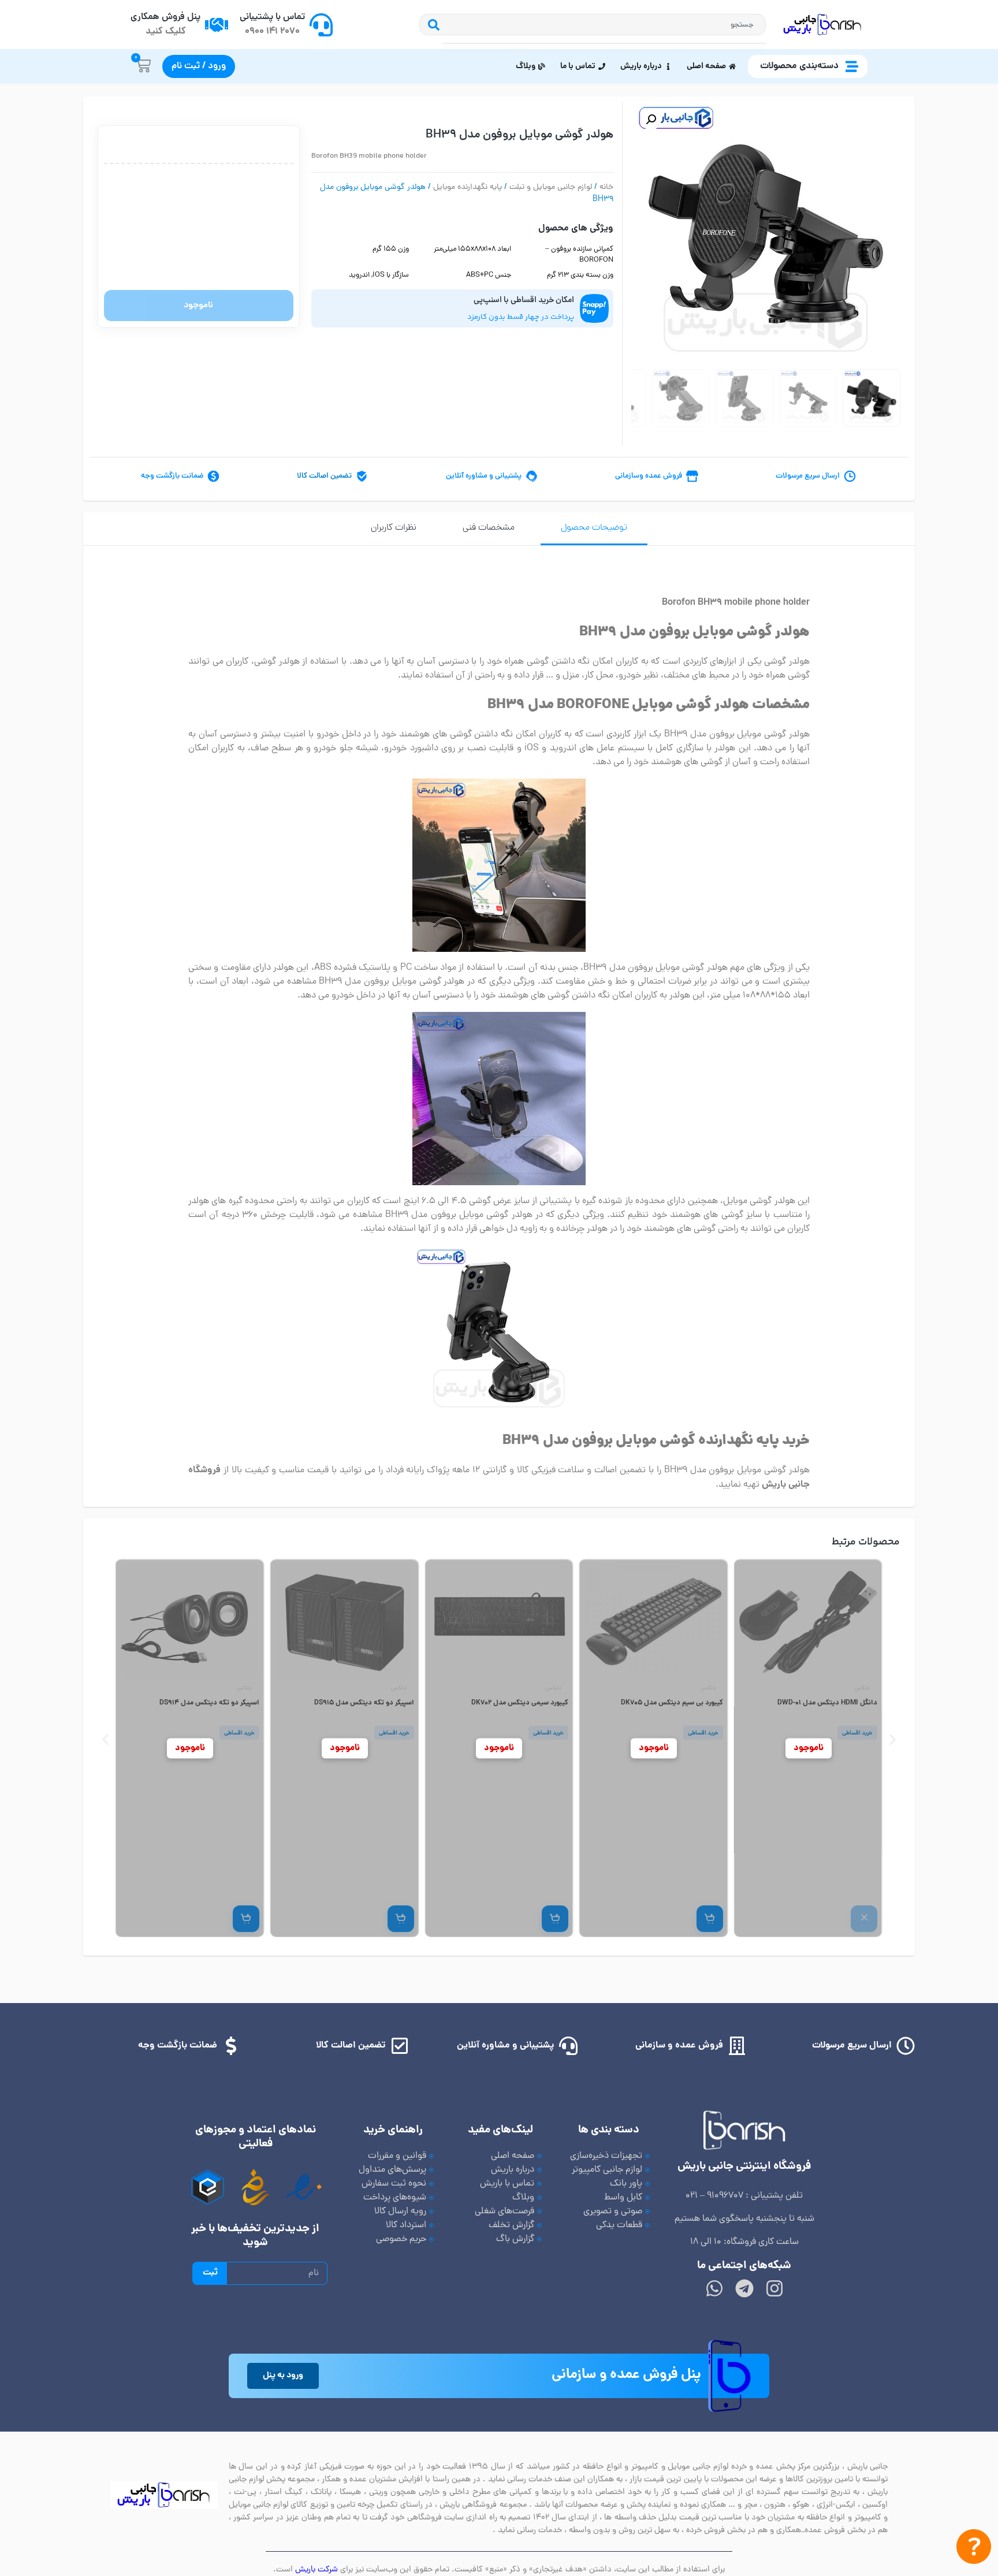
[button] (651, 120)
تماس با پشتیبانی (272, 17)
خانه (606, 187)
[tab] (594, 529)
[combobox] (604, 25)
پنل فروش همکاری (165, 17)
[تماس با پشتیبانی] (321, 25)
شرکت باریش (316, 2570)
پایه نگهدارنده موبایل (468, 187)
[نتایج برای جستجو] (604, 43)
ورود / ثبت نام (199, 66)
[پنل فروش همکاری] (217, 25)
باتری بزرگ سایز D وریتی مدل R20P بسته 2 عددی (190, 1708)
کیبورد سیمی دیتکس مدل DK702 (674, 1703)
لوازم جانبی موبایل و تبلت (551, 187)
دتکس (862, 1689)
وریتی (245, 1689)
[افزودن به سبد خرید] (864, 1919)
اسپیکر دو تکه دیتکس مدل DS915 (518, 1703)
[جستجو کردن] (431, 25)
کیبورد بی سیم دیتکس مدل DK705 (826, 1703)
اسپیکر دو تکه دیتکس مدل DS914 (364, 1703)
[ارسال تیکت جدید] (974, 2549)
